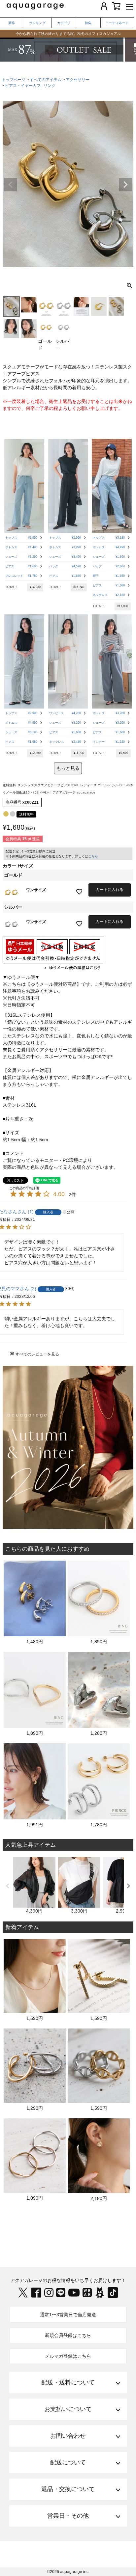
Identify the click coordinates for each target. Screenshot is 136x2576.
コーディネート (117, 23)
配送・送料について (68, 2382)
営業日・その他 (68, 2516)
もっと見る (68, 768)
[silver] (13, 814)
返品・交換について (68, 2489)
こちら (93, 856)
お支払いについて (68, 2409)
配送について (68, 2462)
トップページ (14, 80)
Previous (11, 185)
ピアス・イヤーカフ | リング (30, 86)
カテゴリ (64, 23)
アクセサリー (78, 80)
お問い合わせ (68, 2436)
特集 (88, 23)
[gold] (6, 814)
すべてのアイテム (46, 80)
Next (125, 185)
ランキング (37, 23)
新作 (12, 23)
